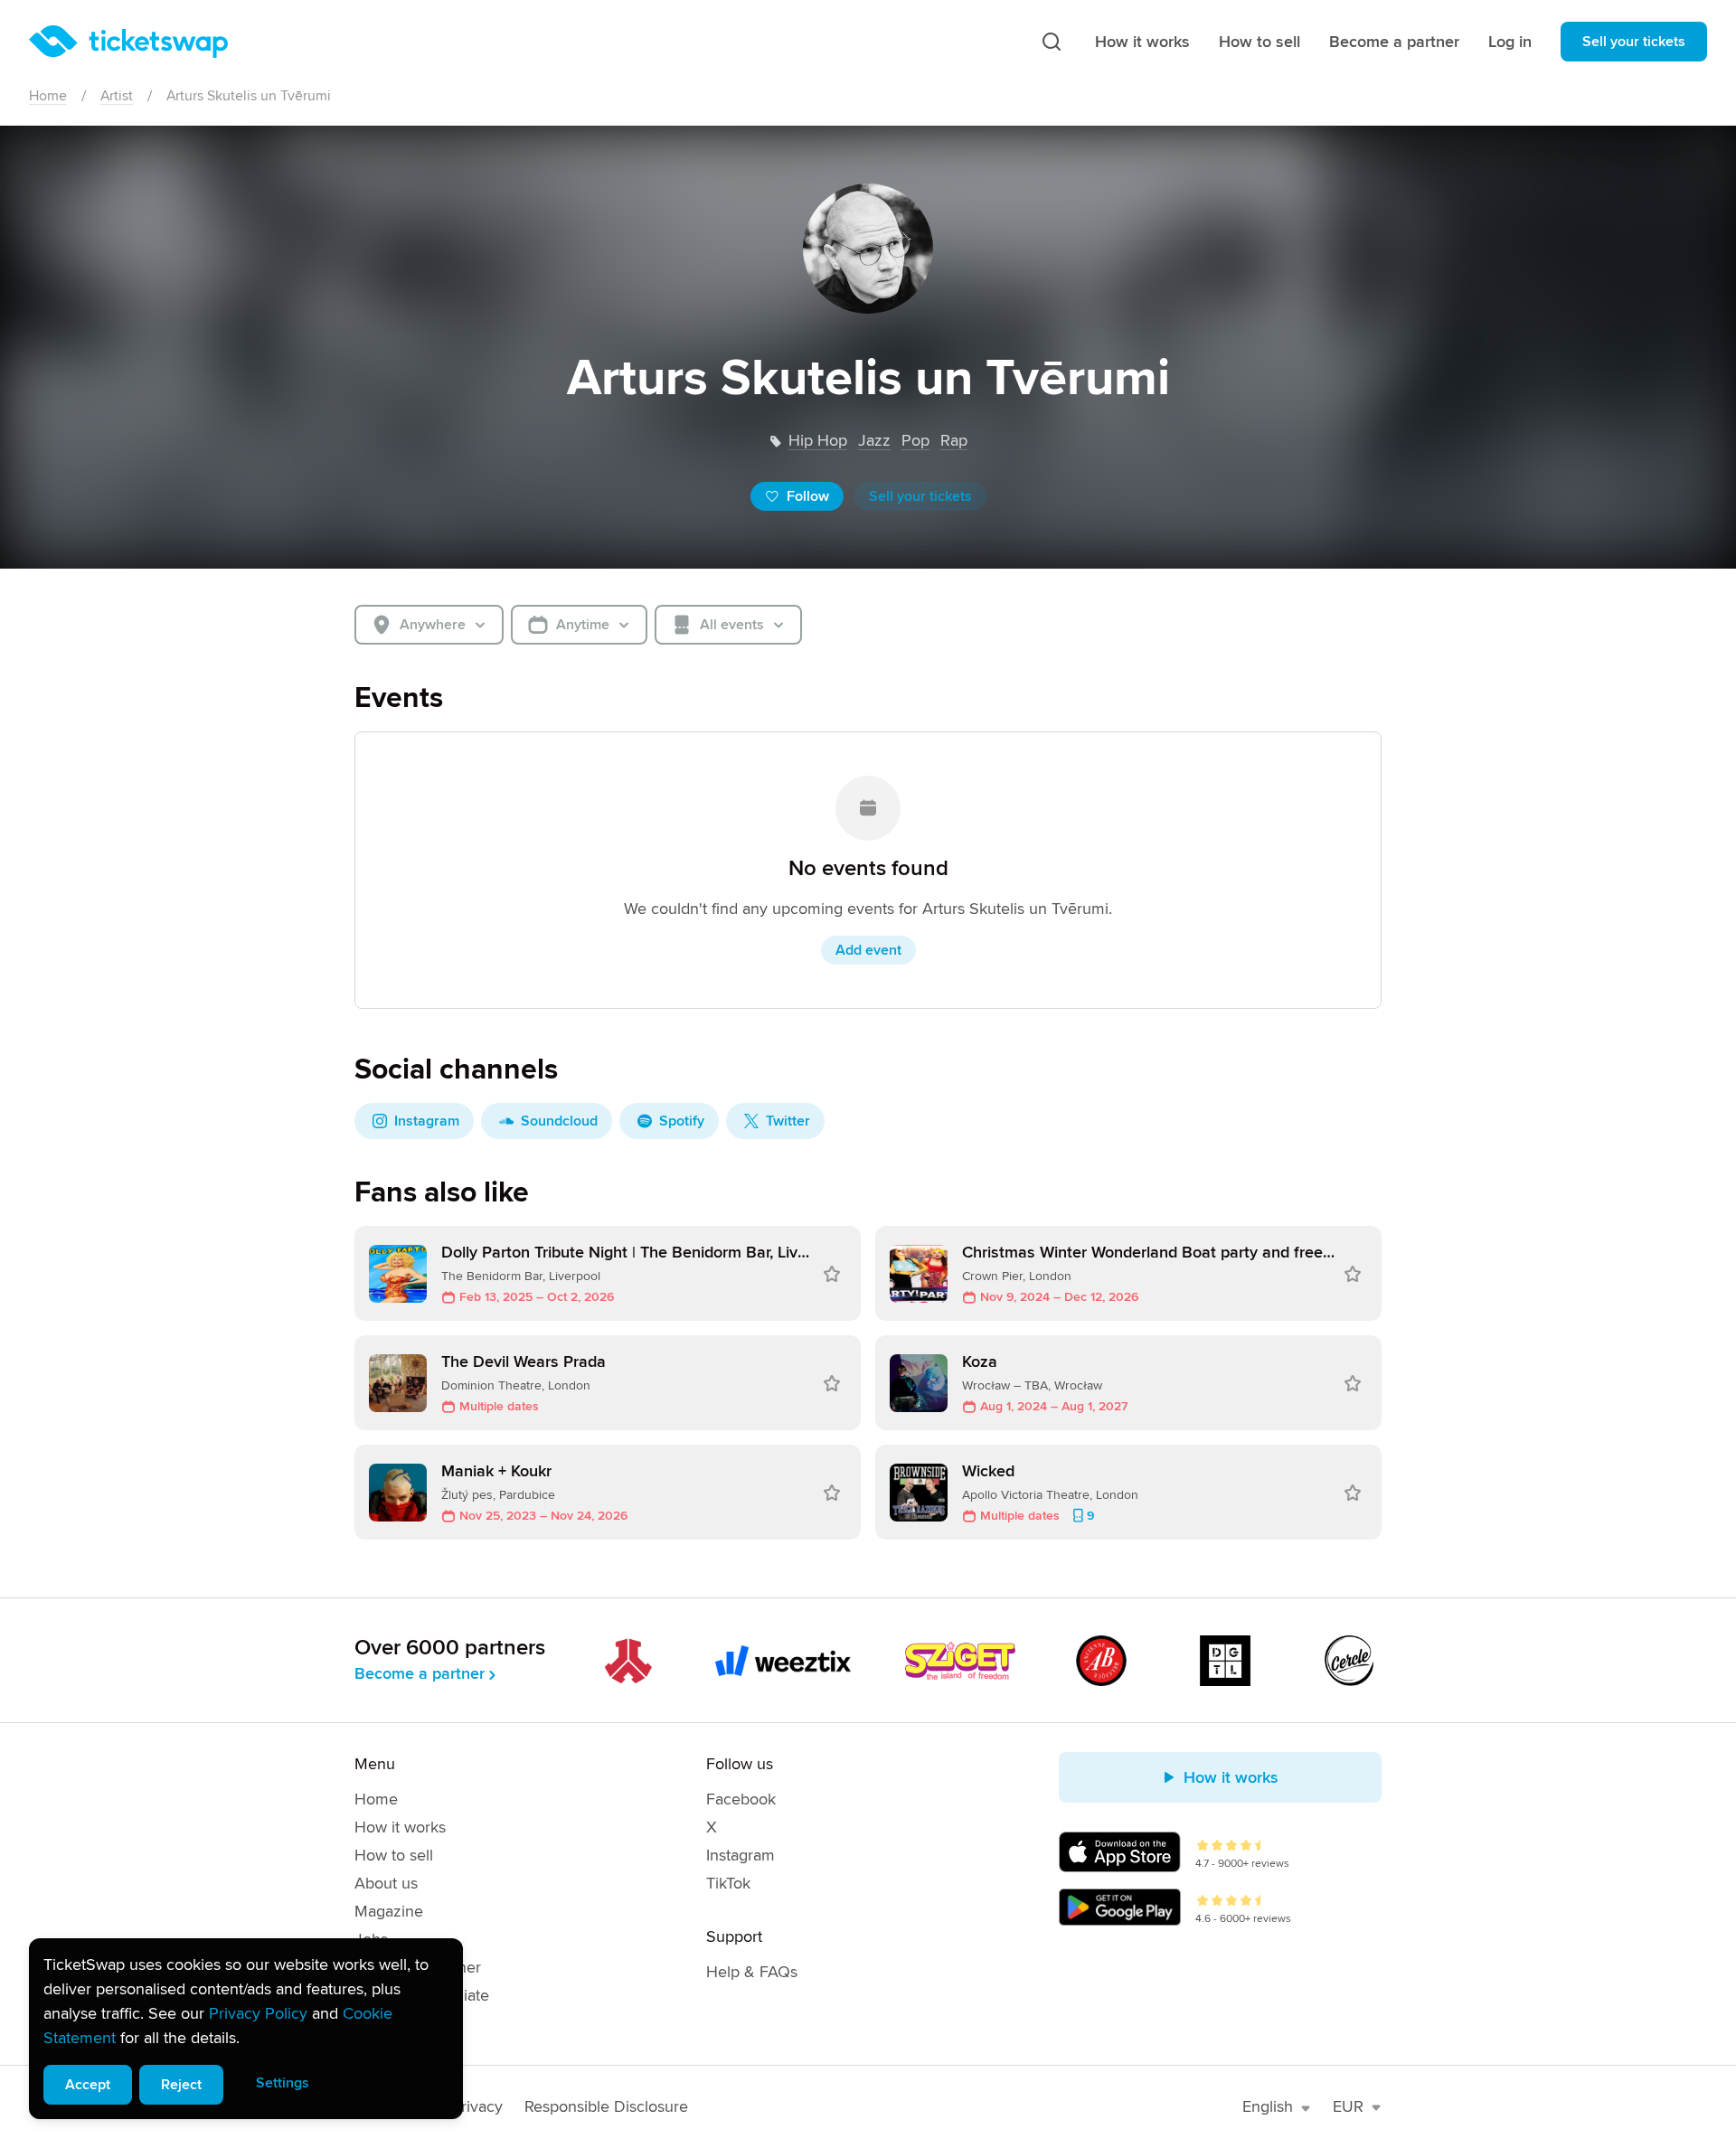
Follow (808, 496)
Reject (181, 2085)
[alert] (246, 2029)
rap (954, 440)
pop (915, 440)
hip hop (818, 440)
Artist (117, 96)
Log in (1510, 42)
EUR (1348, 2106)
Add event (868, 950)
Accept (88, 2085)
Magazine (389, 1911)
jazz (874, 440)
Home (48, 96)
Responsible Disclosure (606, 2106)
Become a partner (1394, 42)
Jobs (371, 1939)
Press (374, 2023)
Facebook (741, 1799)
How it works (1142, 42)
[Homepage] (128, 42)
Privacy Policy (258, 2013)
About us (386, 1883)
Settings (283, 2083)
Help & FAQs (752, 1972)
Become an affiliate (422, 1995)
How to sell (1260, 42)
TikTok (728, 1883)
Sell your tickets (1634, 42)
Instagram (741, 1855)
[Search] (1052, 42)
